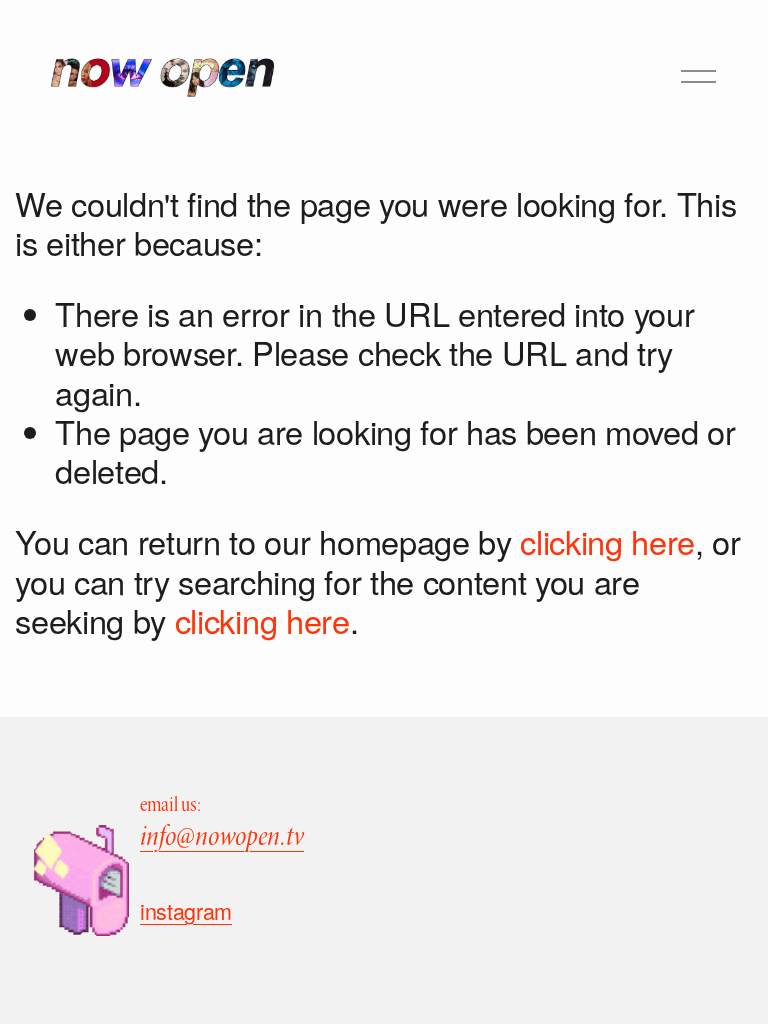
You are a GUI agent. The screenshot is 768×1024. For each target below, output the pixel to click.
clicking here (607, 541)
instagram (186, 911)
